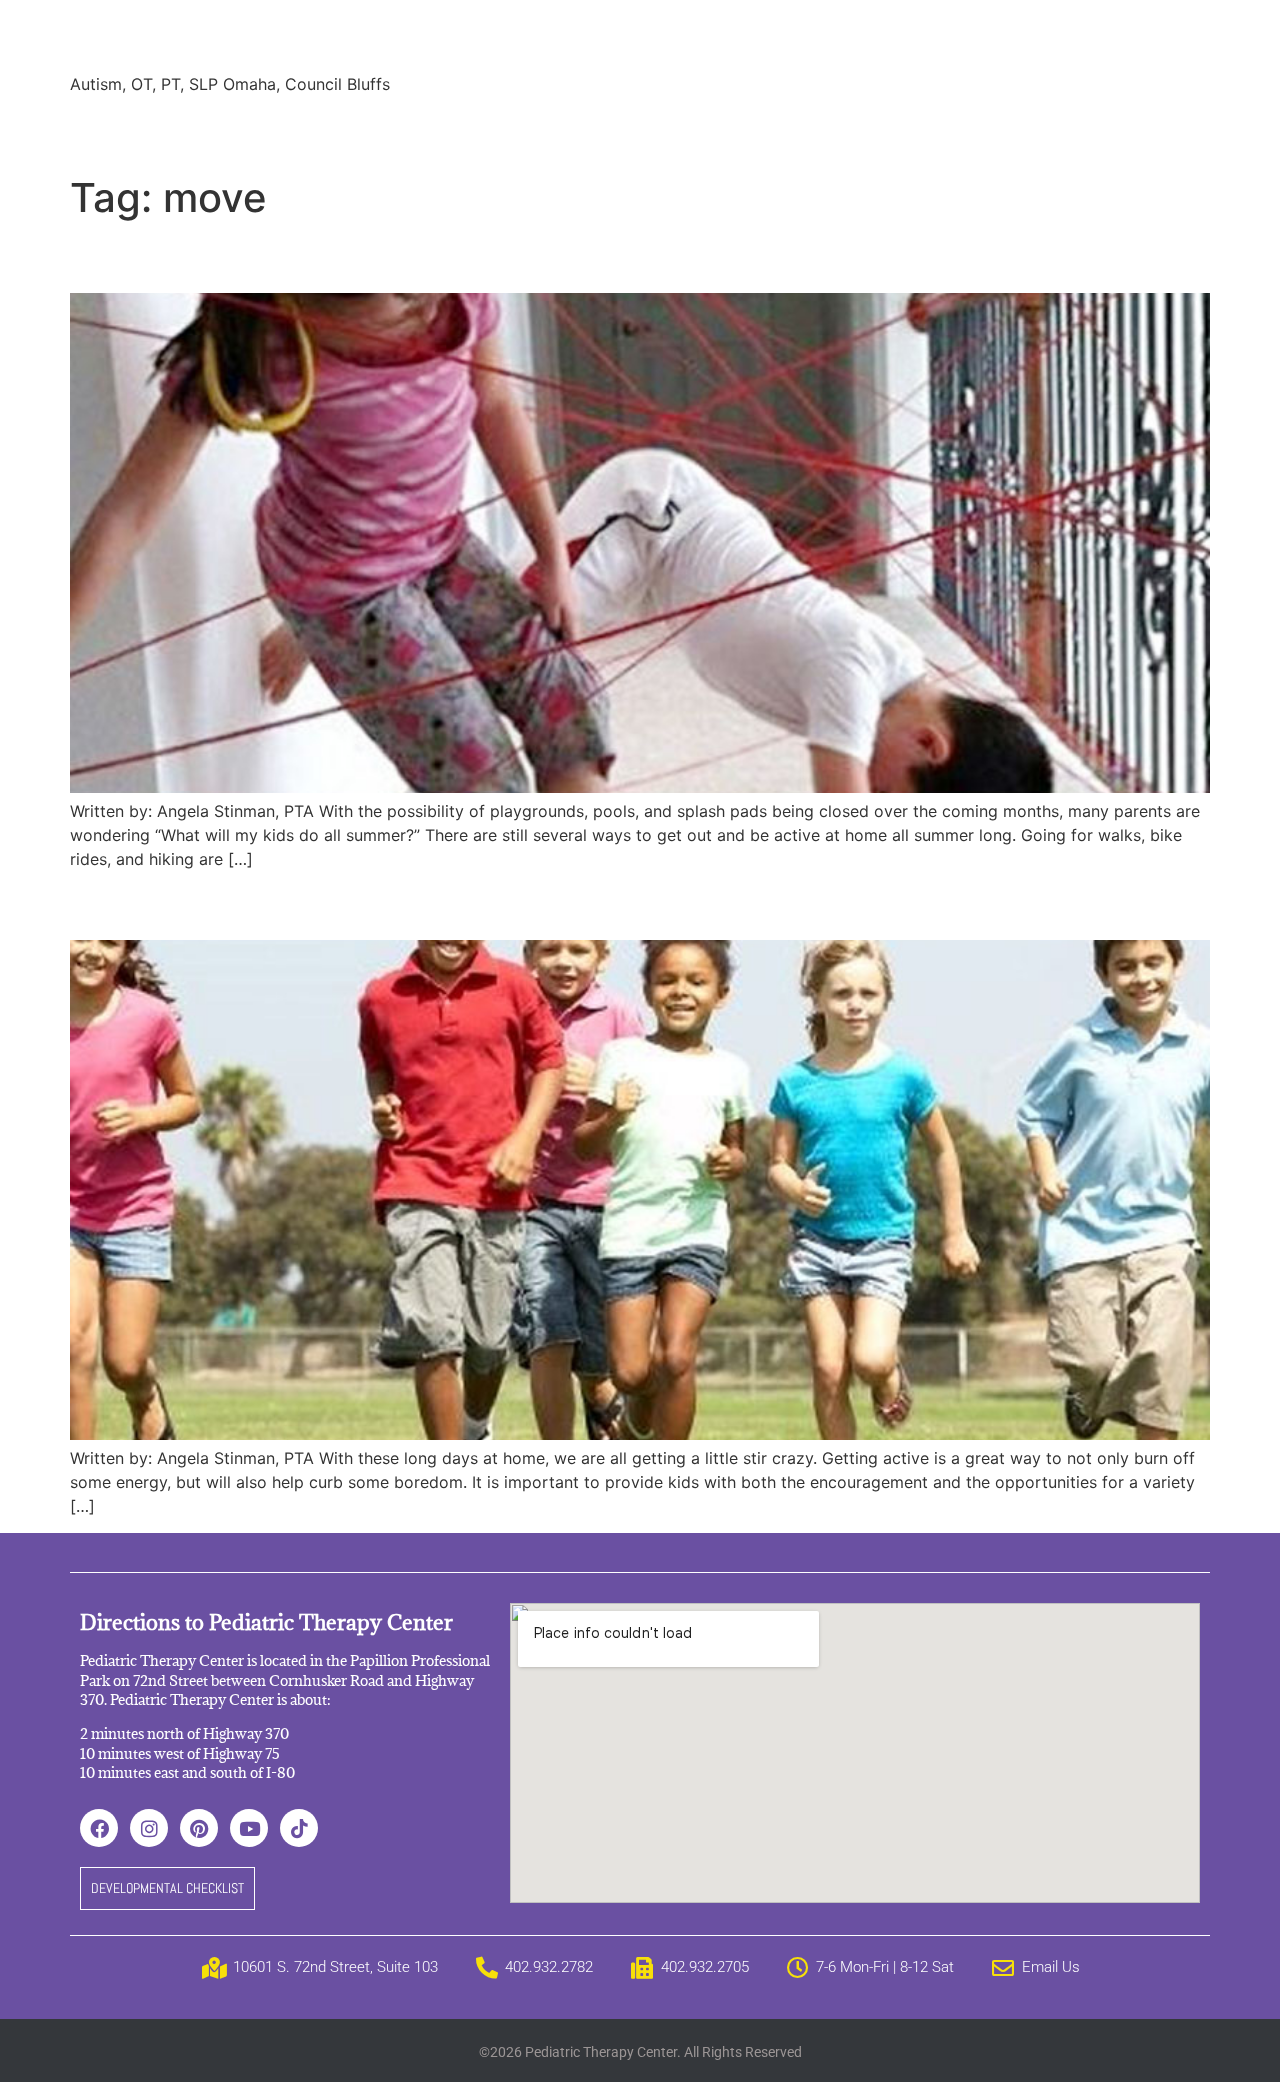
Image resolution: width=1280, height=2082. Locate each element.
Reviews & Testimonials (410, 130)
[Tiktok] (299, 1828)
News (549, 130)
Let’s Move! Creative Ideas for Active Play (381, 256)
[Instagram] (149, 1828)
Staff (273, 130)
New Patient (799, 130)
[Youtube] (249, 1828)
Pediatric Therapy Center (311, 39)
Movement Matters (214, 903)
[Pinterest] (199, 1828)
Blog (617, 130)
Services (193, 130)
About (108, 130)
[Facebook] (99, 1828)
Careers (693, 130)
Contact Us (918, 130)
